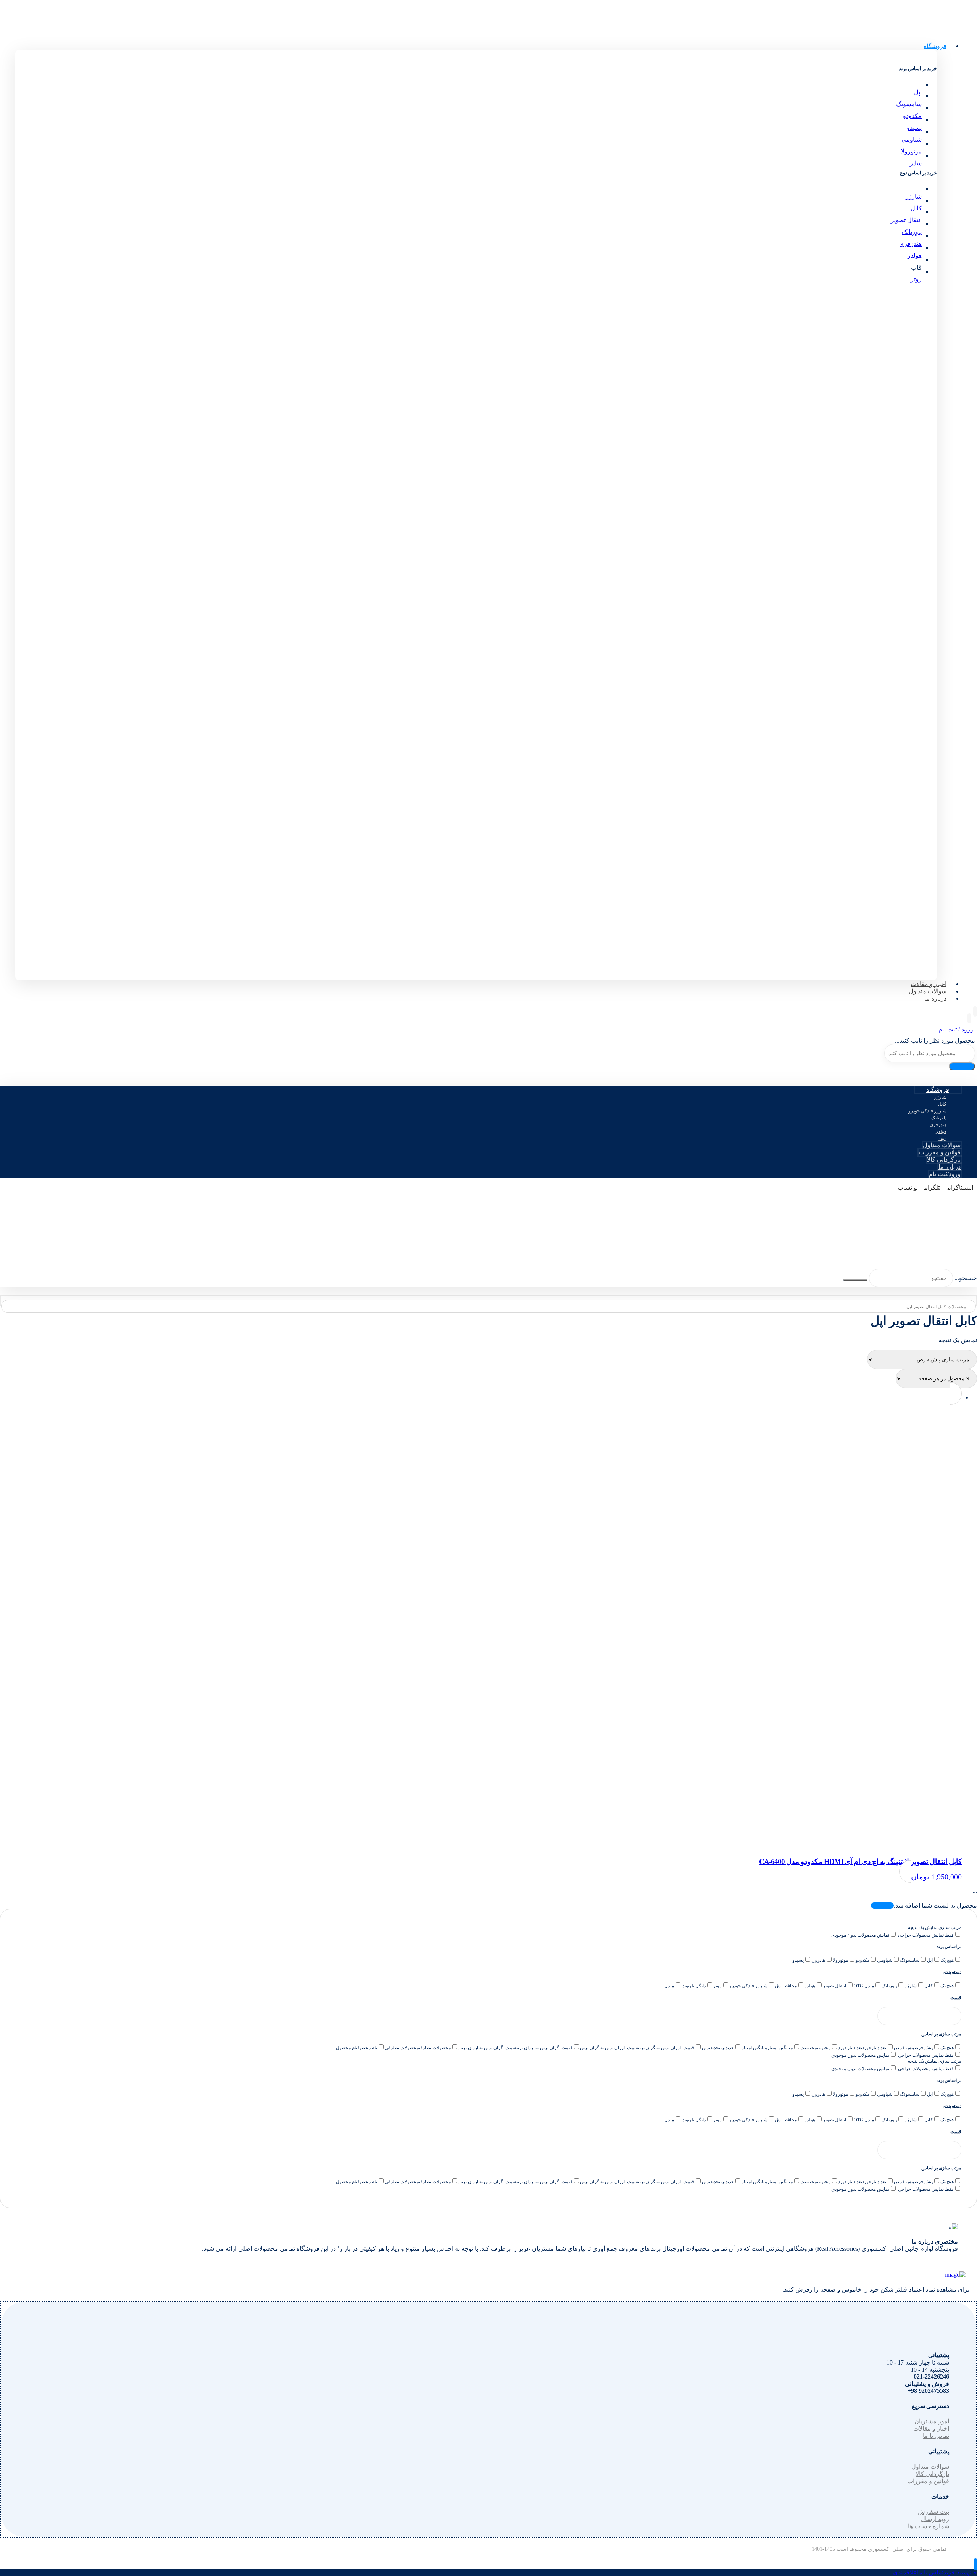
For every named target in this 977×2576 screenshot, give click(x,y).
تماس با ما (936, 2436)
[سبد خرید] (969, 1018)
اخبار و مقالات (931, 2428)
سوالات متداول (930, 2467)
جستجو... (966, 1278)
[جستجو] (962, 1066)
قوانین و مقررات (928, 2481)
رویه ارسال (935, 2519)
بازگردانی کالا (932, 2474)
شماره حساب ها (929, 2526)
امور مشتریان (932, 2421)
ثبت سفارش (933, 2512)
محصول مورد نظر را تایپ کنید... (935, 1040)
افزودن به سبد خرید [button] (494, 629)
